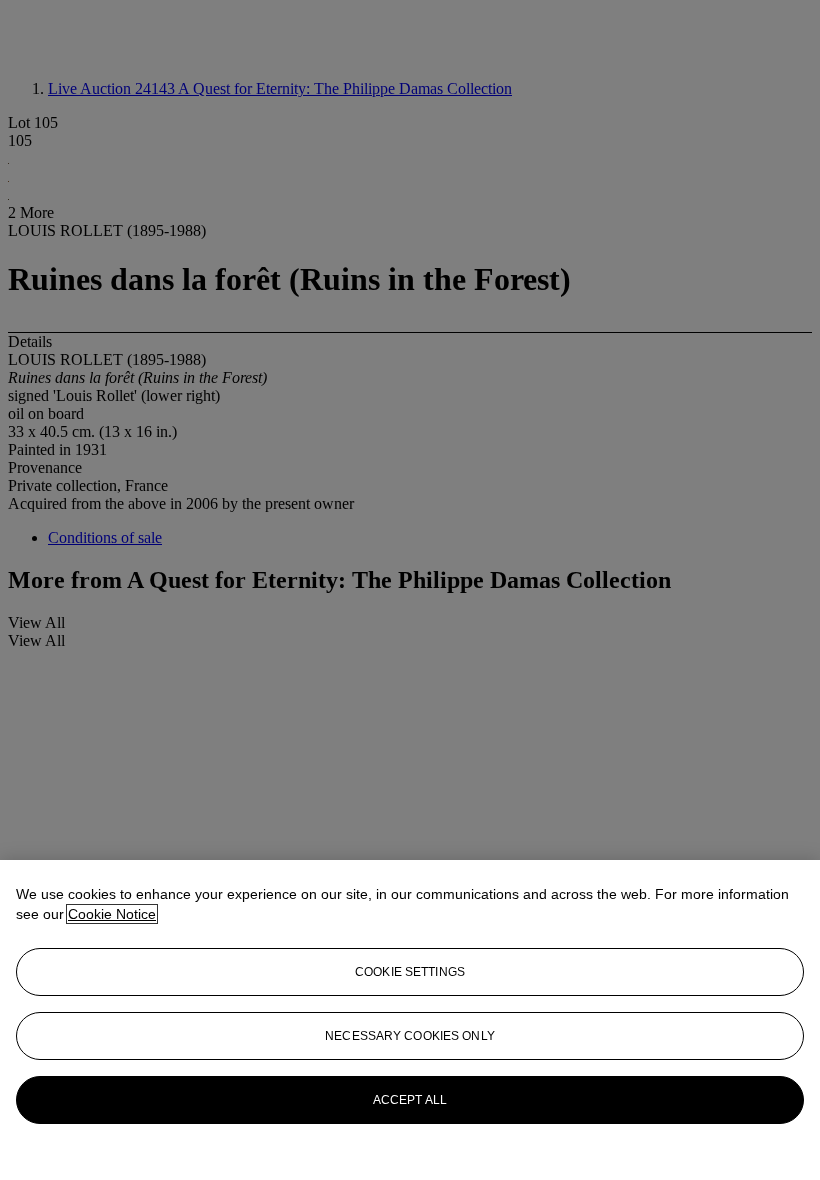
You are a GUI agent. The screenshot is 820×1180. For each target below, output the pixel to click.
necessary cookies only (410, 1036)
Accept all (410, 1100)
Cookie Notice (112, 914)
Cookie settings (410, 972)
